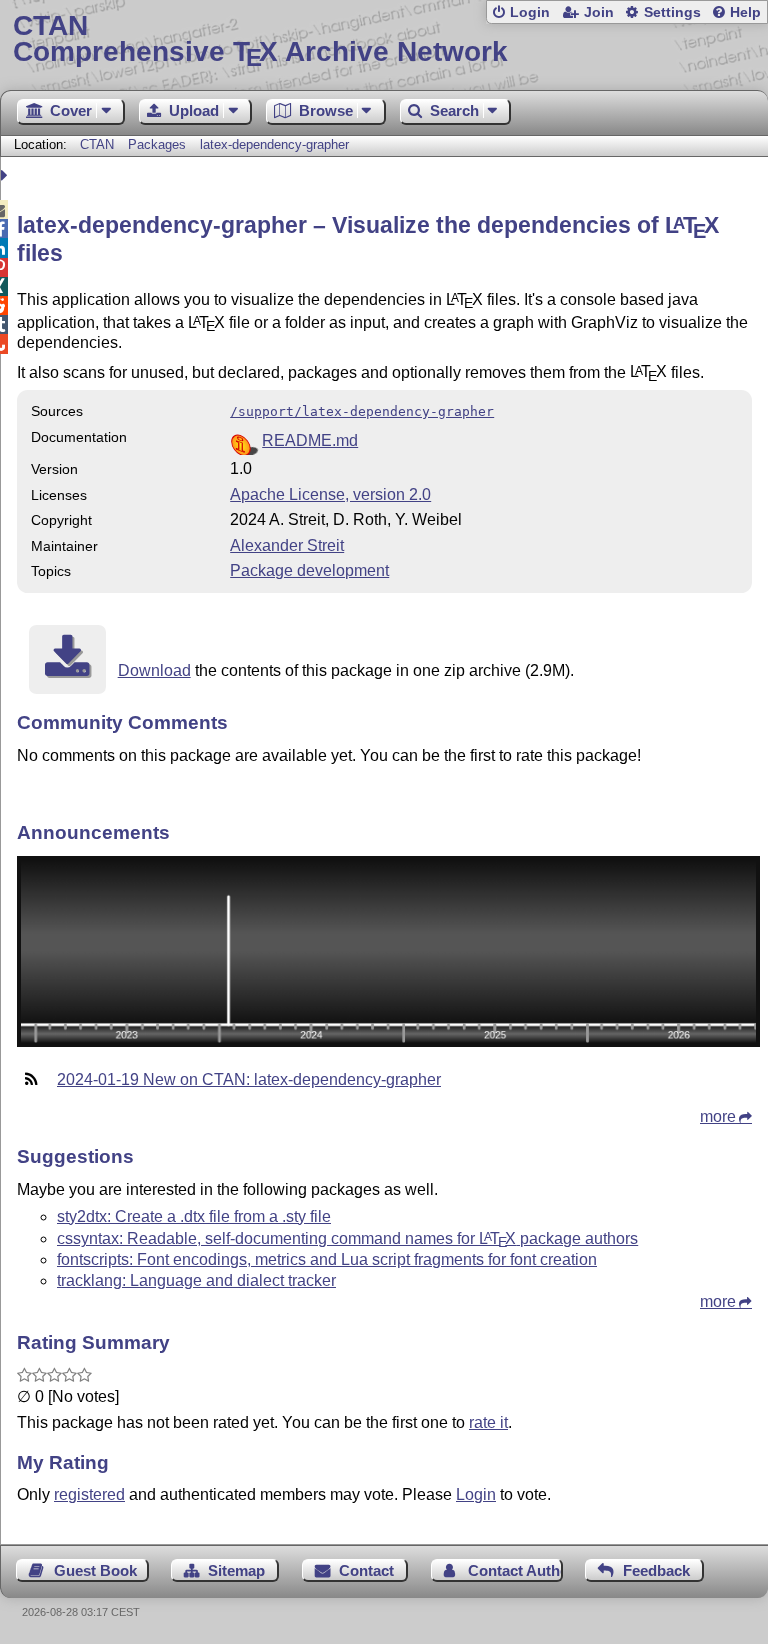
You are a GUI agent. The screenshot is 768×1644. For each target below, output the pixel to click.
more (718, 1116)
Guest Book (95, 1570)
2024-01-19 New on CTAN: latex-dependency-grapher (249, 1079)
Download (154, 670)
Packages (159, 144)
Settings (672, 12)
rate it (488, 1422)
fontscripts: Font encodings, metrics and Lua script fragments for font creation (327, 1259)
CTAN (97, 144)
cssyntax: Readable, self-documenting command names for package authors (347, 1238)
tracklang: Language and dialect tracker (196, 1280)
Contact (366, 1570)
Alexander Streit (287, 545)
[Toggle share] (6, 175)
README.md (310, 440)
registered (89, 1494)
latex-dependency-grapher (274, 144)
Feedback (656, 1570)
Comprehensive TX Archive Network (260, 39)
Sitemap (236, 1570)
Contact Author (515, 1570)
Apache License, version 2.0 (330, 494)
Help (745, 12)
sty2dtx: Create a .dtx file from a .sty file (194, 1216)
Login (530, 12)
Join (599, 12)
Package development (309, 570)
